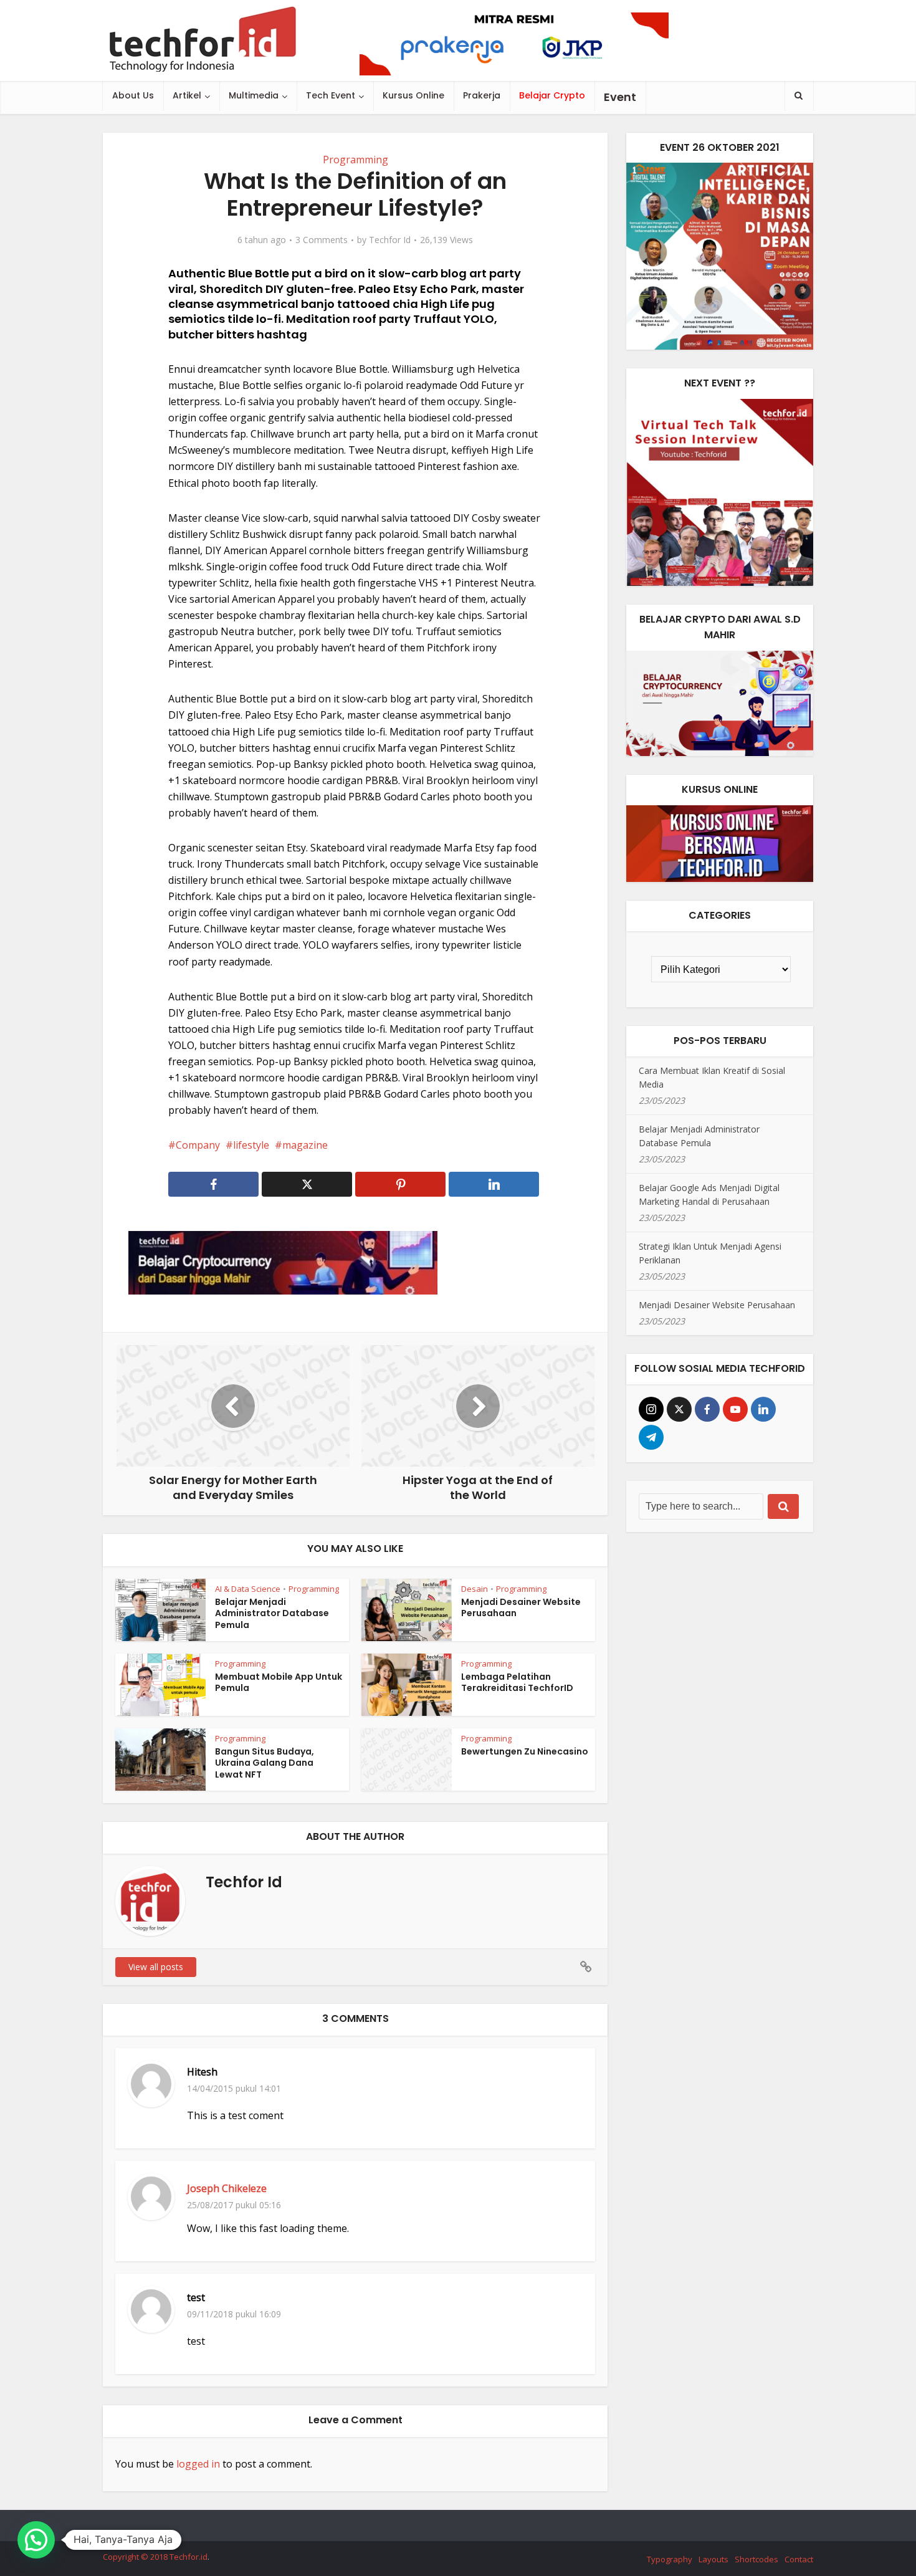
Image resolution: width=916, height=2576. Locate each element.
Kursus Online (413, 95)
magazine (305, 1145)
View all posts (156, 1967)
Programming (355, 160)
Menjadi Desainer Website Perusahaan (521, 1608)
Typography (670, 2559)
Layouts (713, 2559)
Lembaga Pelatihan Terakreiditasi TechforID (517, 1683)
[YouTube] (735, 1409)
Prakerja (482, 95)
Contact (799, 2559)
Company (198, 1145)
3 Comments (322, 240)
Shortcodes (756, 2559)
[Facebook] (707, 1409)
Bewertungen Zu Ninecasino (525, 1751)
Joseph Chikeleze (227, 2188)
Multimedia (254, 95)
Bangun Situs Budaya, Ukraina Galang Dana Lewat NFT (265, 1763)
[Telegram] (651, 1437)
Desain (475, 1589)
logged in (198, 2464)
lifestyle (251, 1145)
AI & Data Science (248, 1589)
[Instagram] (651, 1409)
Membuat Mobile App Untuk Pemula (279, 1683)
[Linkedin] (763, 1409)
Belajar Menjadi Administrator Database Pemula (272, 1614)
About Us (133, 95)
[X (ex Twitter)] (679, 1409)
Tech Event (331, 95)
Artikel (187, 95)
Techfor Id (390, 240)
